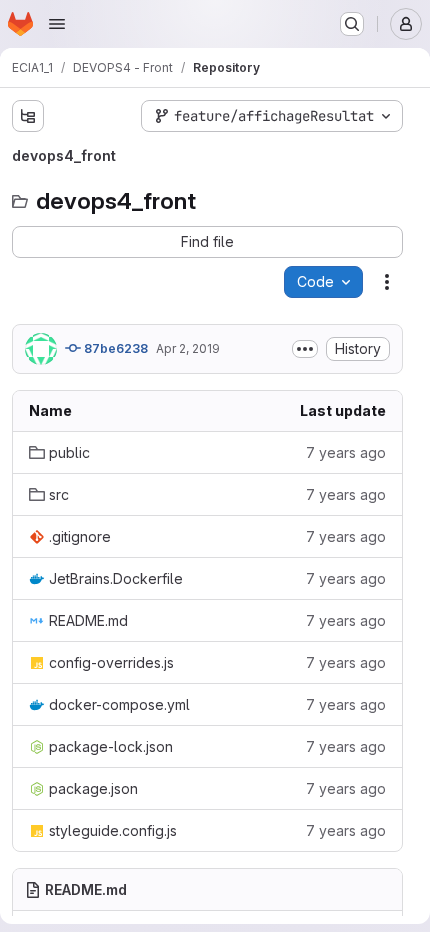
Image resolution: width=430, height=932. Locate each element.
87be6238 (114, 348)
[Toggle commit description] (305, 349)
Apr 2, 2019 (188, 348)
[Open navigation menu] (57, 24)
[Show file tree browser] (28, 116)
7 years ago (346, 452)
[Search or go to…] (352, 24)
